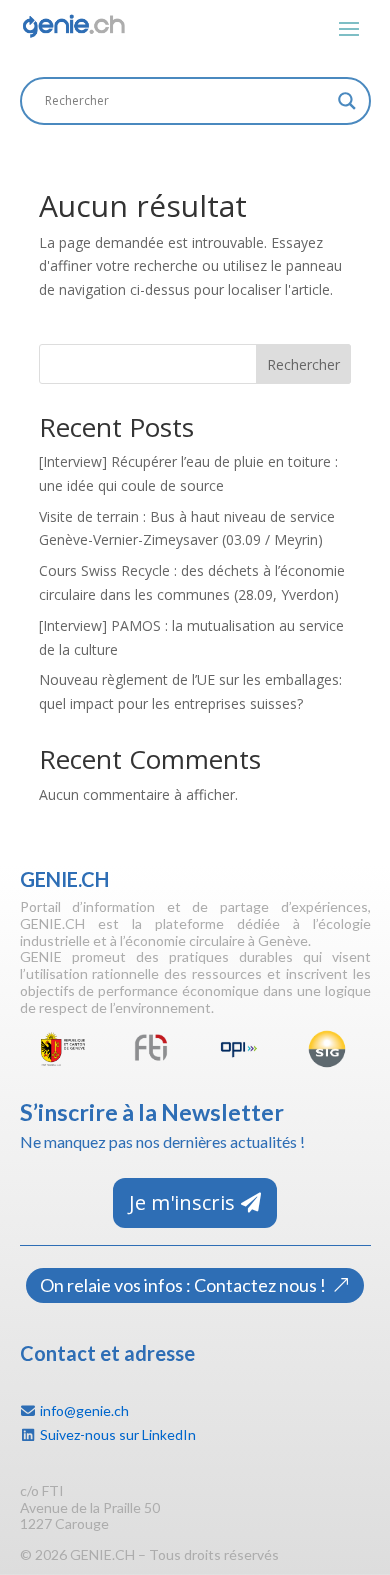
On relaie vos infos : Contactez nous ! (183, 1285)
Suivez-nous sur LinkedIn (118, 1434)
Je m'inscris (182, 1202)
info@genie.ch (84, 1410)
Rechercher (303, 364)
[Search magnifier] (347, 101)
